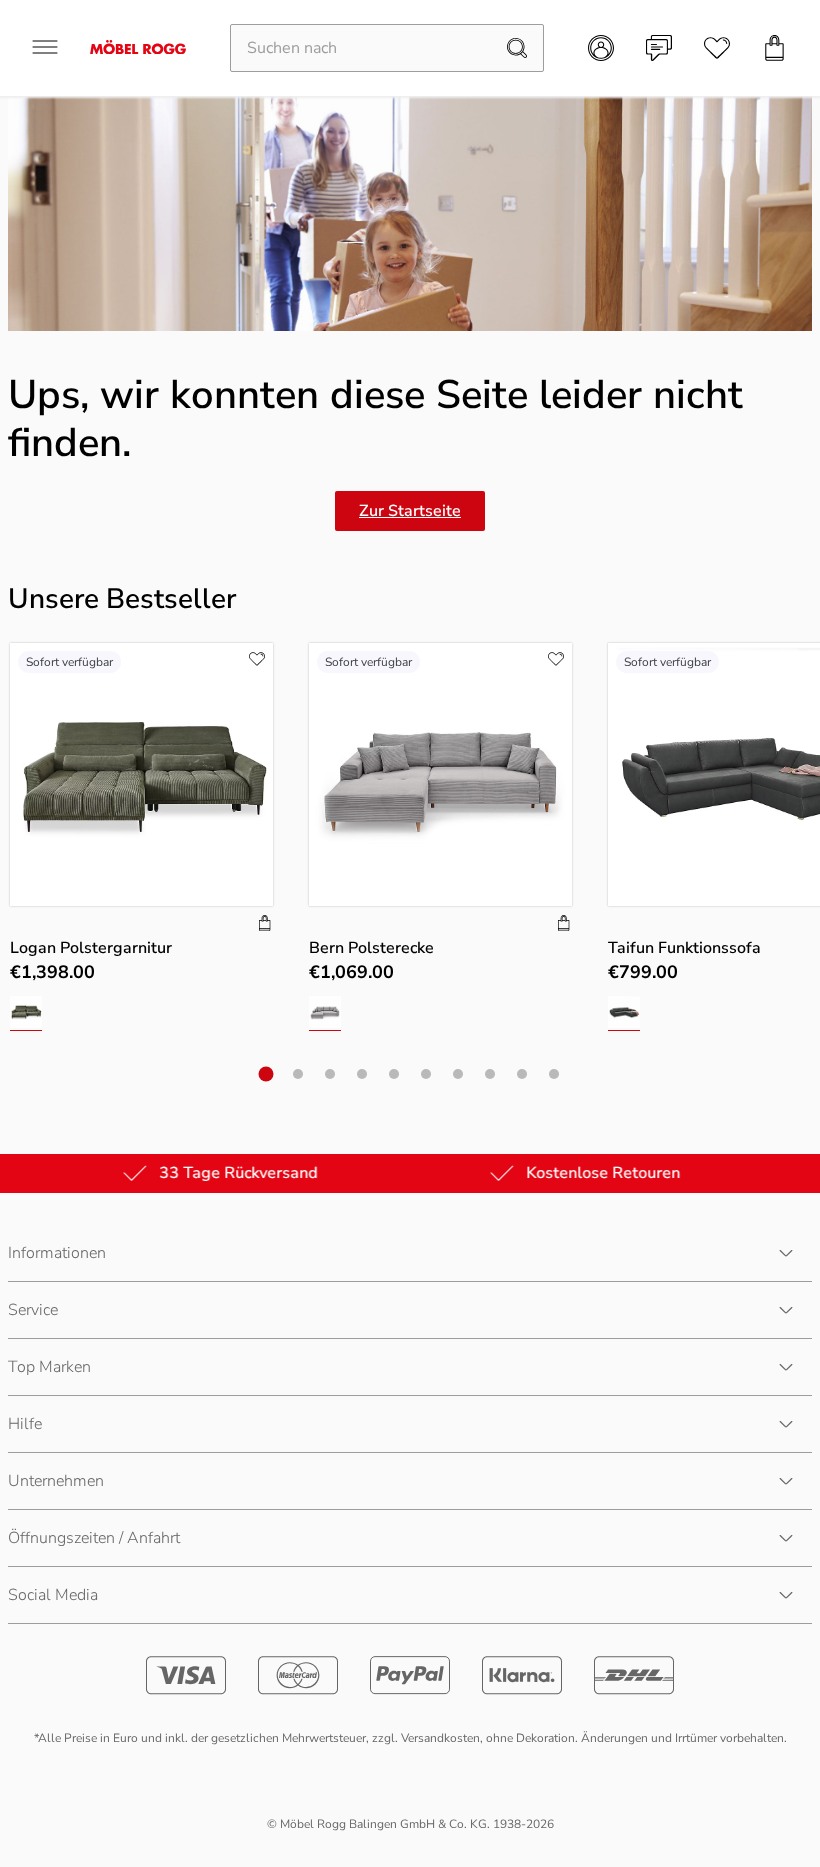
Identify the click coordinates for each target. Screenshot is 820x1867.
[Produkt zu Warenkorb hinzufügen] (265, 925)
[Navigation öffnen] (45, 47)
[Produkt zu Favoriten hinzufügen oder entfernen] (257, 659)
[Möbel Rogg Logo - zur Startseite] (138, 47)
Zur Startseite (410, 511)
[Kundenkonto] (601, 48)
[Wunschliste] (717, 48)
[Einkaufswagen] (775, 48)
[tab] (266, 1073)
